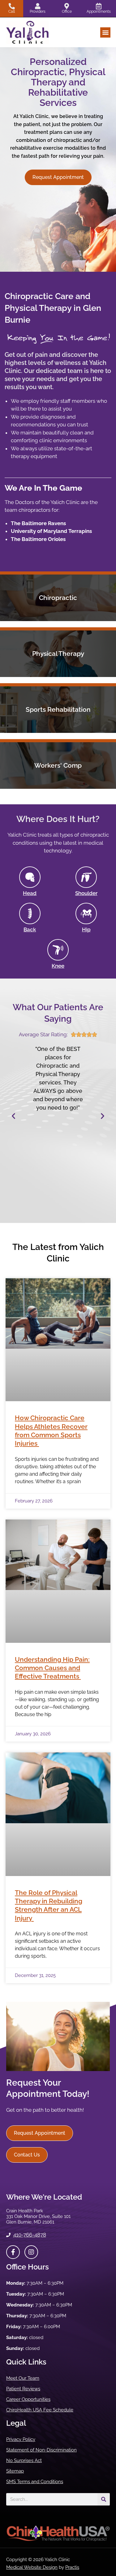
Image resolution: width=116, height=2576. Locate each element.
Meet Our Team (23, 2378)
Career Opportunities (28, 2399)
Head (30, 893)
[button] (105, 32)
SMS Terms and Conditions (35, 2482)
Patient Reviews (23, 2389)
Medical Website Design (32, 2567)
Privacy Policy (21, 2439)
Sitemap (15, 2471)
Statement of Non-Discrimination (41, 2450)
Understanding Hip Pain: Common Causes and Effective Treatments (52, 1668)
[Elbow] (30, 913)
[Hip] (86, 913)
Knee (58, 966)
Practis (72, 2567)
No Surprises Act (24, 2460)
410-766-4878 (30, 2235)
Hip (86, 929)
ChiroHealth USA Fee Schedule (40, 2410)
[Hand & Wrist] (30, 877)
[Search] (104, 2499)
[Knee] (58, 950)
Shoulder (86, 893)
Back (30, 929)
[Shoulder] (86, 877)
